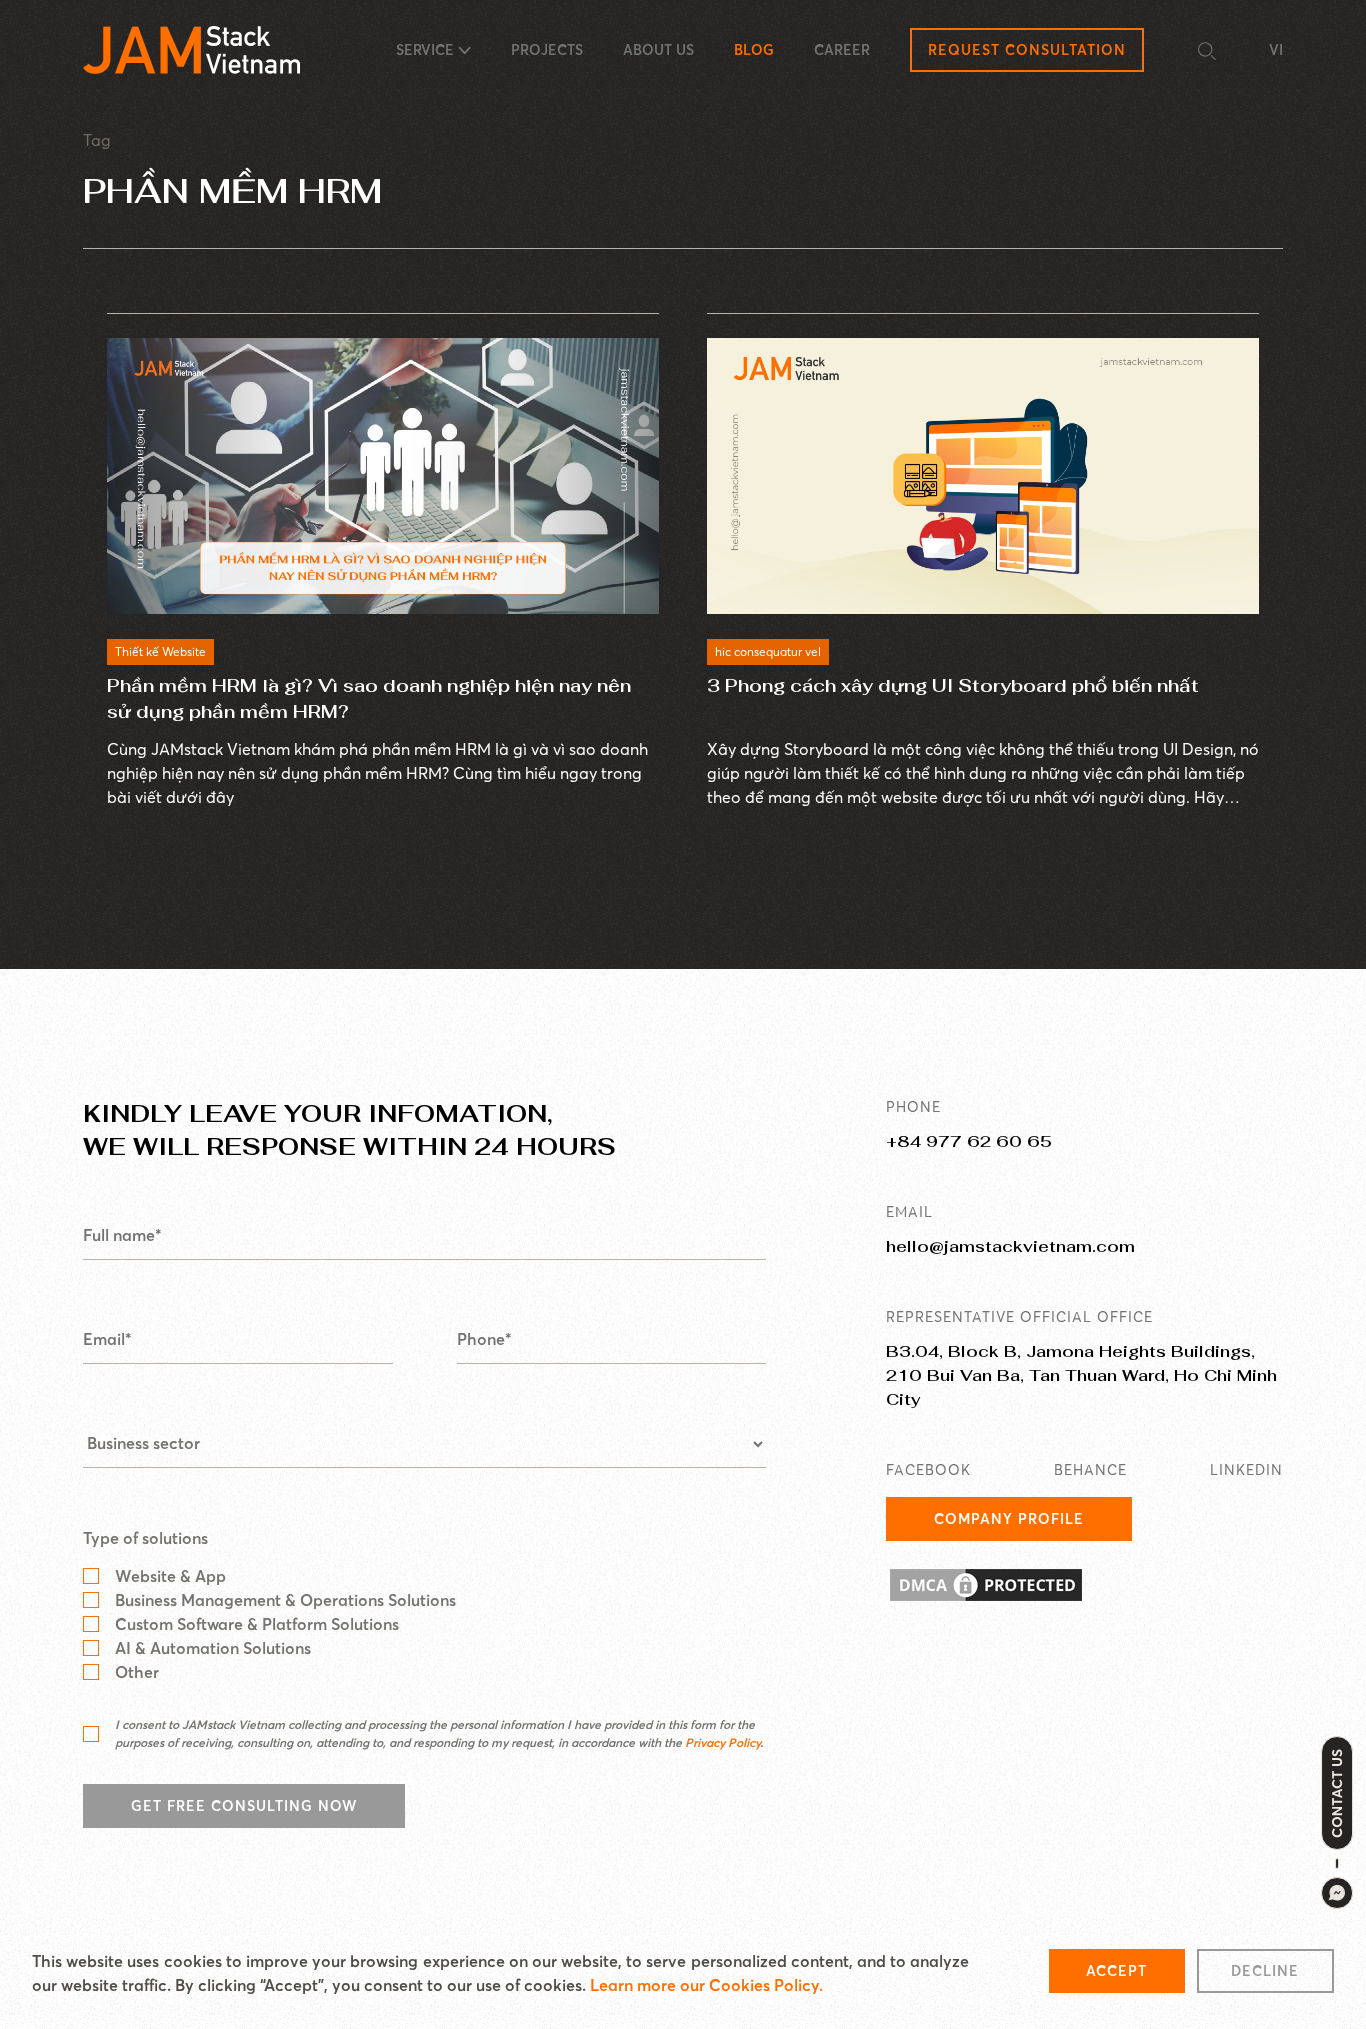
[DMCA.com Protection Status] (1084, 1585)
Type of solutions (145, 1538)
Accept (1116, 1971)
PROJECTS (547, 50)
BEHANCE (1090, 1470)
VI (1276, 50)
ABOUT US (658, 50)
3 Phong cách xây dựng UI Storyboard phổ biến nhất (953, 685)
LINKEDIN (1246, 1470)
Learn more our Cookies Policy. (706, 1985)
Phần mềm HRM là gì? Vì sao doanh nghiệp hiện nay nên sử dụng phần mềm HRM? (369, 698)
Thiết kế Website (160, 651)
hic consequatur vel (768, 651)
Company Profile (1009, 1519)
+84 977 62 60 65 (969, 1141)
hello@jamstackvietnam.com (1010, 1246)
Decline (1265, 1971)
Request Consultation (1027, 50)
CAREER (842, 50)
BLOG (754, 50)
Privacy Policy (722, 1742)
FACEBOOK (928, 1470)
